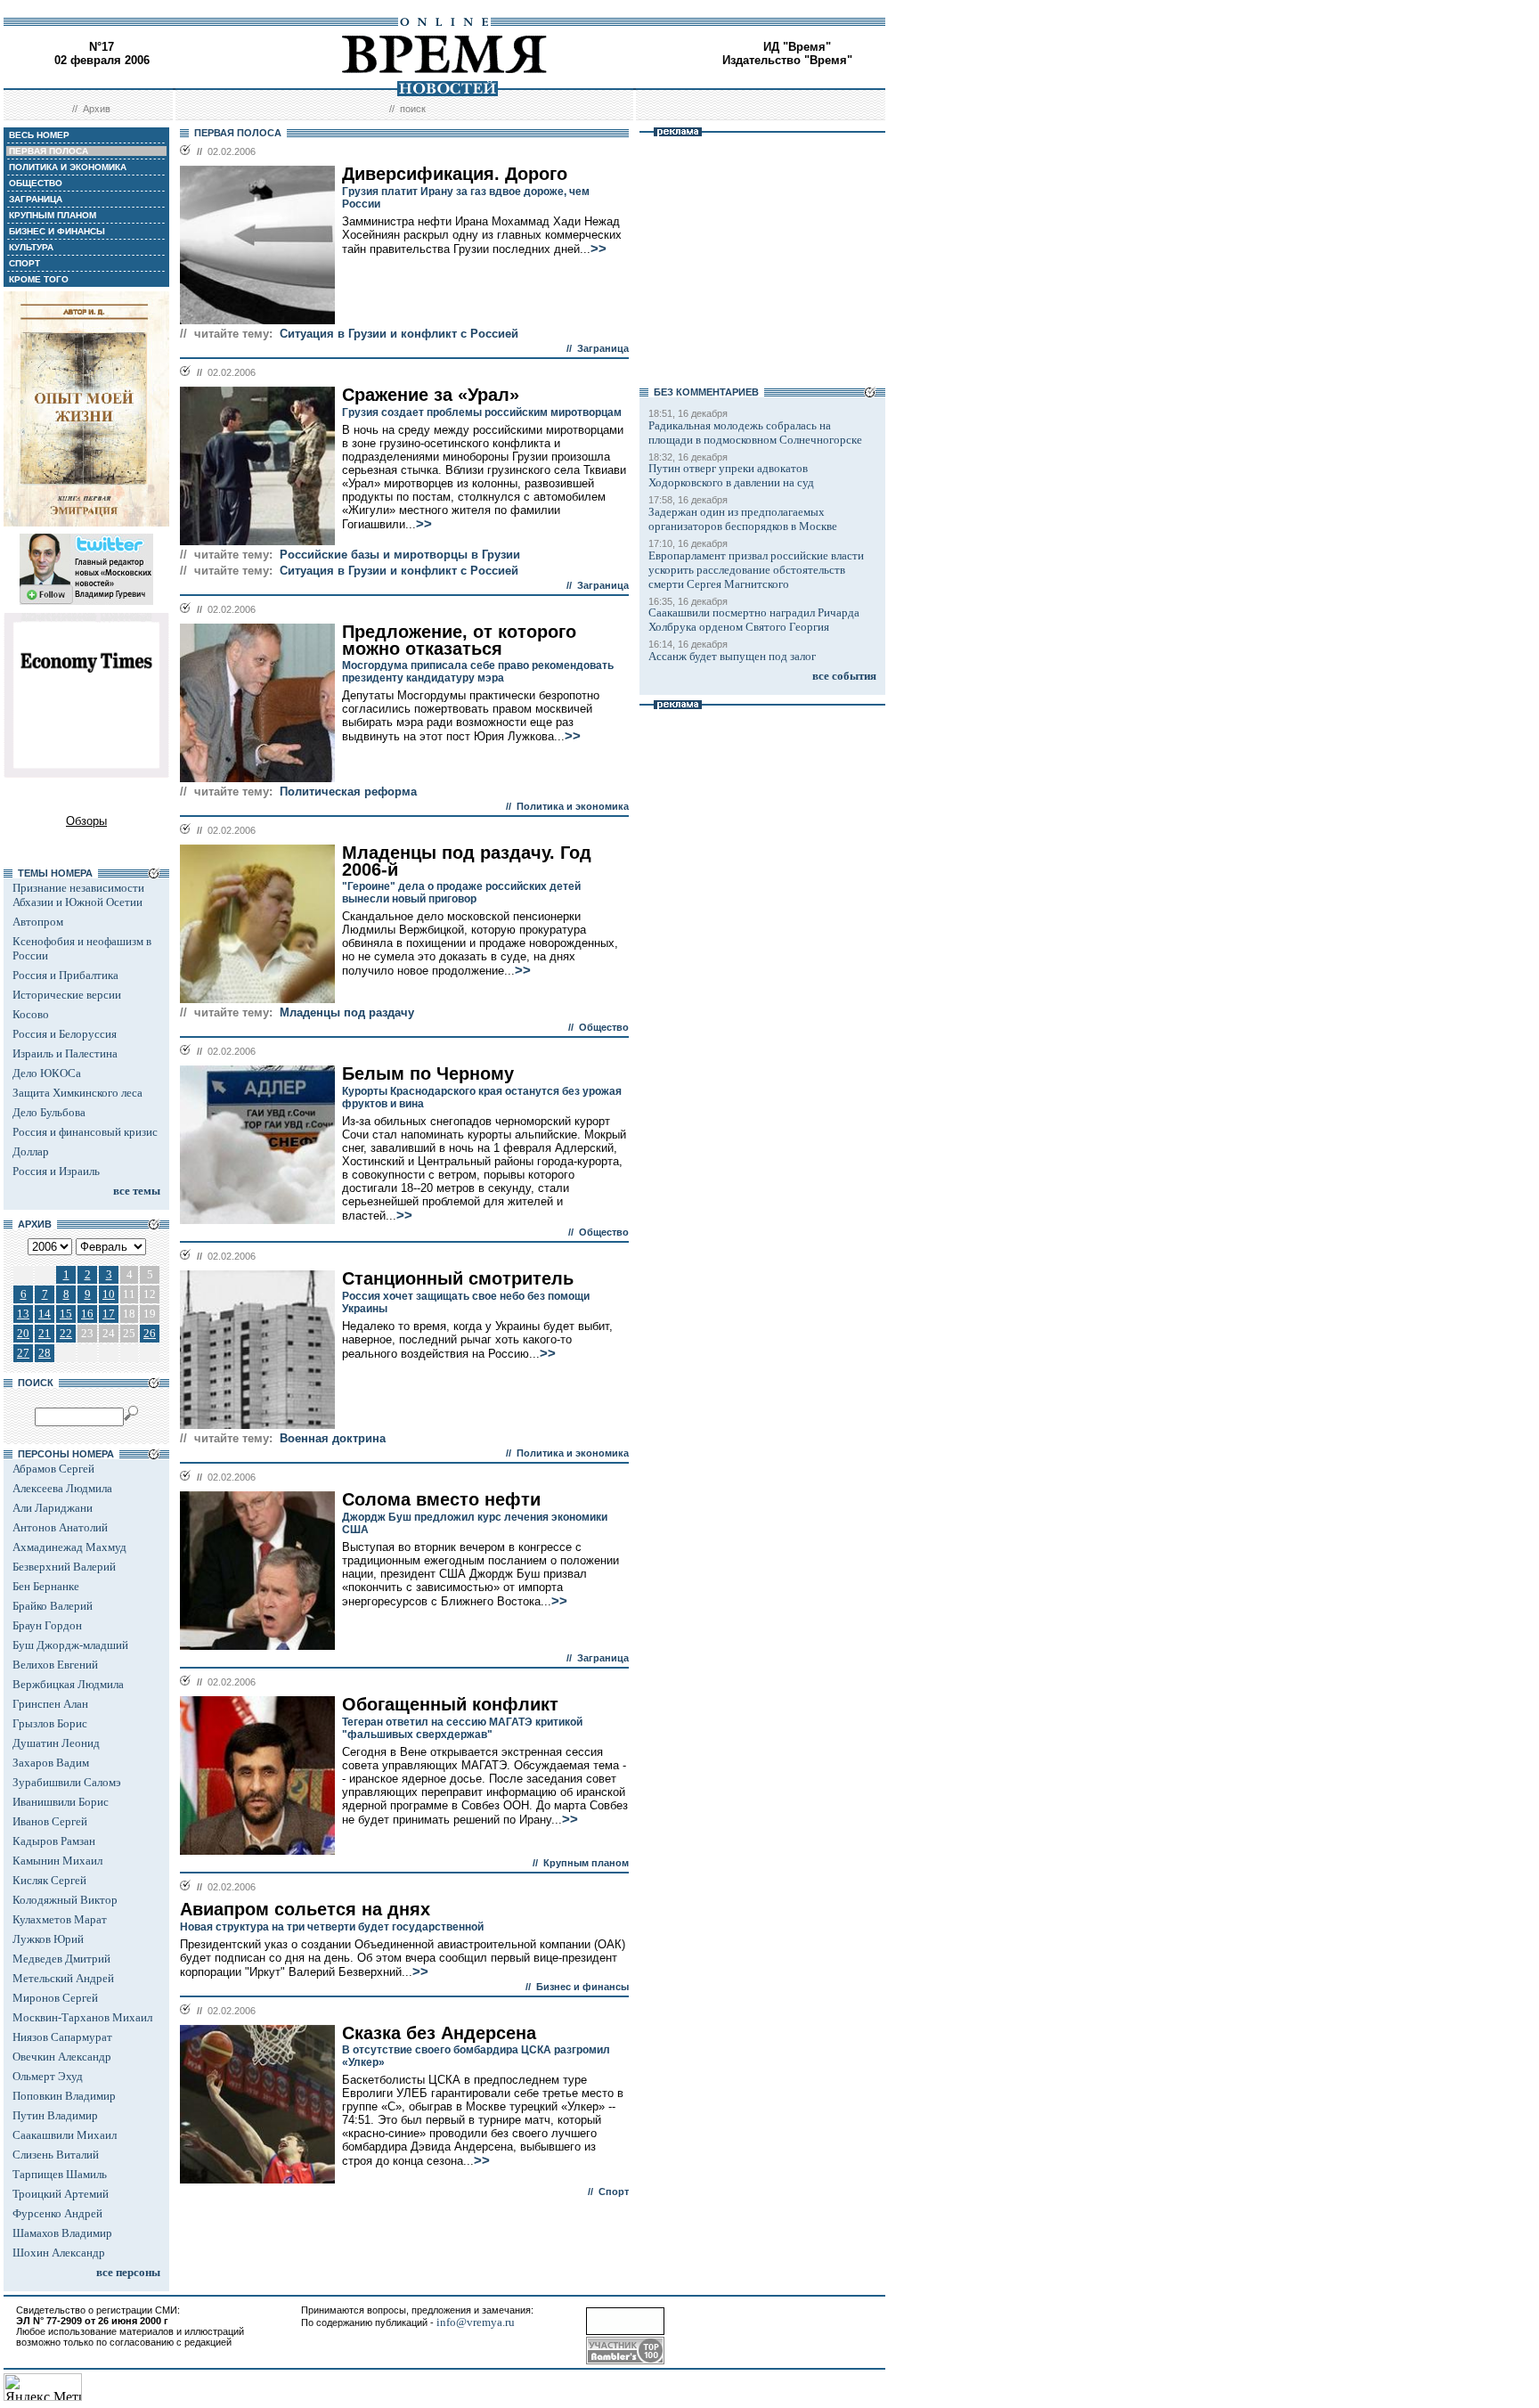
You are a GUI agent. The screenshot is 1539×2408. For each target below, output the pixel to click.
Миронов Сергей (55, 1998)
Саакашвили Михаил (65, 2135)
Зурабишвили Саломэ (67, 1782)
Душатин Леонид (56, 1743)
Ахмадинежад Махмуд (69, 1547)
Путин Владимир (55, 2115)
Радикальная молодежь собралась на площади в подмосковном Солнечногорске (755, 433)
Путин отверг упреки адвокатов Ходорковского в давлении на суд (731, 475)
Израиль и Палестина (65, 1053)
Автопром (38, 922)
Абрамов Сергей (53, 1469)
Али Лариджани (53, 1508)
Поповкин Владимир (64, 2096)
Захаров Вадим (51, 1763)
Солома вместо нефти (441, 1499)
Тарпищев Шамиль (60, 2174)
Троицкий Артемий (61, 2194)
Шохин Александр (59, 2253)
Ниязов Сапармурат (62, 2037)
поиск (413, 109)
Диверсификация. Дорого (455, 174)
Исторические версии (67, 995)
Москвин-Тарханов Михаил (82, 2017)
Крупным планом (586, 1863)
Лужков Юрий (48, 1939)
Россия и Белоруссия (65, 1034)
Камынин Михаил (57, 1861)
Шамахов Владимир (62, 2233)
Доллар (31, 1151)
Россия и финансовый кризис (85, 1132)
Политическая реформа (348, 792)
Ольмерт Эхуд (48, 2076)
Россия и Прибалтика (65, 975)
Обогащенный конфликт (450, 1704)
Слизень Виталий (56, 2155)
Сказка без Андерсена (439, 2033)
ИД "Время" (797, 47)
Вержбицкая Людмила (68, 1684)
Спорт (614, 2192)
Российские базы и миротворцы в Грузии (400, 555)
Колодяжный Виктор (65, 1900)
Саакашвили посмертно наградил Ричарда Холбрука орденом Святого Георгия (754, 620)
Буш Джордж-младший (70, 1645)
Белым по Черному (428, 1073)
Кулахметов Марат (60, 1919)
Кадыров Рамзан (54, 1841)
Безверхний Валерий (64, 1567)
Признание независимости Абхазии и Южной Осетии (78, 895)
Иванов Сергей (50, 1821)
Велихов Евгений (55, 1665)
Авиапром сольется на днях (305, 1909)
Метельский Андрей (63, 1978)
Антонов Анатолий (60, 1527)
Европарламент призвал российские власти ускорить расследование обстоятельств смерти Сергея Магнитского (756, 570)
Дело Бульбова (49, 1112)
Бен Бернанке (46, 1586)
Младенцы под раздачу (347, 1012)
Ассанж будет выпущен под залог (732, 656)
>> (598, 249)
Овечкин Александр (62, 2057)
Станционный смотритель (458, 1278)
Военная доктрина (333, 1438)
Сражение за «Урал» (431, 395)
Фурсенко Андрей (57, 2213)
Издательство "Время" (787, 60)
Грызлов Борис (50, 1723)
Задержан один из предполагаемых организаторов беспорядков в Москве (743, 519)
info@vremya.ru (476, 2322)
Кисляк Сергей (49, 1880)
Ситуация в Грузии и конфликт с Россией (399, 334)
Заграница (603, 348)
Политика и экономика (573, 806)
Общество (604, 1027)
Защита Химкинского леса (77, 1093)
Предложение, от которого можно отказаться (459, 640)
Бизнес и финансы (582, 1987)
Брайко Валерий (53, 1606)
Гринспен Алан (50, 1704)
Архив (97, 109)
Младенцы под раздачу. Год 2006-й (467, 861)
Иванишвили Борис (61, 1802)
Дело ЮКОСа (47, 1073)
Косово (31, 1014)
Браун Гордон (47, 1625)
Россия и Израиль (56, 1171)
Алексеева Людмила (62, 1488)
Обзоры (86, 821)
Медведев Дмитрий (61, 1959)
